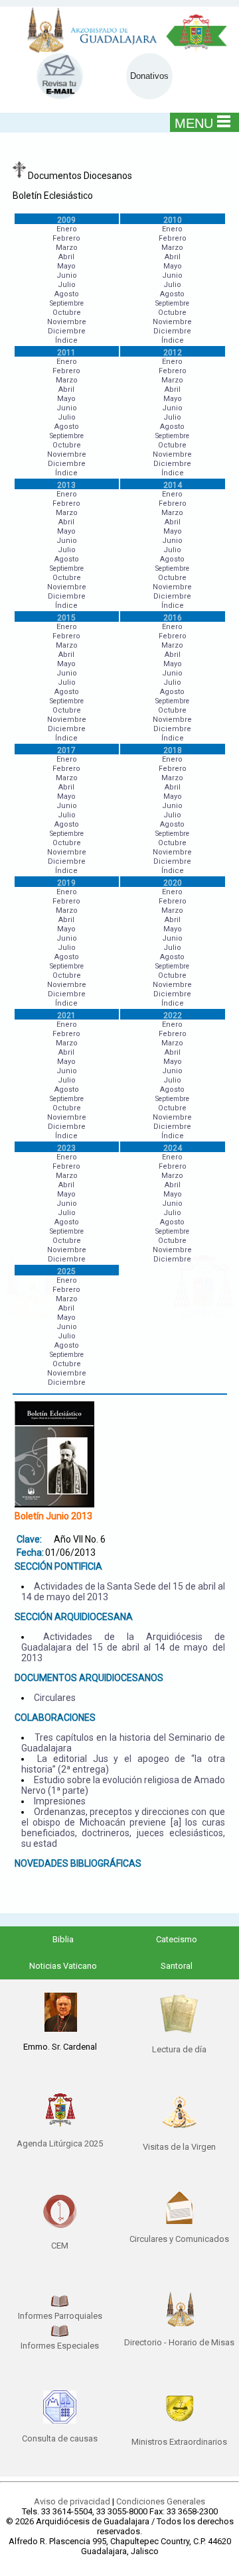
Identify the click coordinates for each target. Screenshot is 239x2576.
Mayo (66, 266)
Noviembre (67, 322)
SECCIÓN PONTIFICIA (58, 1566)
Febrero (66, 238)
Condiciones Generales (161, 2501)
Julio (67, 285)
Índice (66, 340)
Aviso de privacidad (72, 2501)
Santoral (177, 1966)
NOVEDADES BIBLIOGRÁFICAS (78, 1863)
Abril (66, 257)
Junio (67, 275)
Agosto (67, 294)
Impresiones (60, 1801)
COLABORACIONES (55, 1718)
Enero (67, 229)
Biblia (63, 1939)
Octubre (67, 313)
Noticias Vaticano (63, 1966)
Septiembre (67, 303)
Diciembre (67, 331)
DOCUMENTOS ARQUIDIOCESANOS (89, 1678)
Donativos (149, 76)
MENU (194, 123)
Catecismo (177, 1939)
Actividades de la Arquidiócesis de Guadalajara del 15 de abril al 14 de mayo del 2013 (123, 1647)
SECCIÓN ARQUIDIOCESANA (74, 1617)
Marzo (67, 248)
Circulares (55, 1698)
